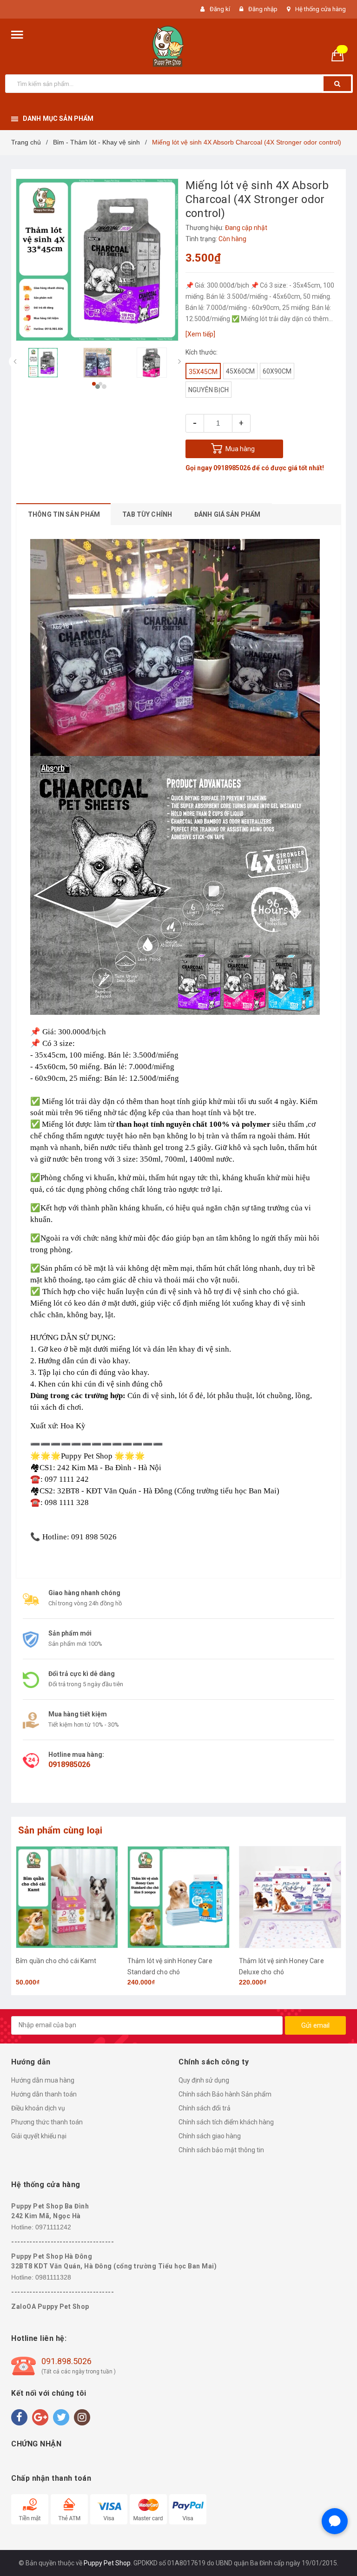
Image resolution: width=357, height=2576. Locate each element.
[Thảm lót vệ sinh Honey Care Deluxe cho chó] (178, 1897)
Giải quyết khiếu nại (39, 2136)
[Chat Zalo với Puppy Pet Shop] (335, 2521)
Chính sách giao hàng (210, 2136)
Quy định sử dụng (204, 2080)
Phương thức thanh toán (47, 2122)
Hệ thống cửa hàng (321, 9)
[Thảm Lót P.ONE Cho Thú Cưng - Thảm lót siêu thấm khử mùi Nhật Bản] (290, 1897)
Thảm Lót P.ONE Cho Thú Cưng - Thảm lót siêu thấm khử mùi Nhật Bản (289, 1972)
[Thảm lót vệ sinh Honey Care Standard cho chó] (67, 1897)
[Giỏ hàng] (341, 55)
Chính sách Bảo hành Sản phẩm (225, 2094)
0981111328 (53, 2277)
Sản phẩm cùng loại (60, 1830)
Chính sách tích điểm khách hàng (226, 2122)
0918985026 (232, 468)
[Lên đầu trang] (336, 2548)
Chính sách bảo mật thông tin (221, 2150)
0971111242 (53, 2227)
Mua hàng (240, 449)
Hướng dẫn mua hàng (43, 2080)
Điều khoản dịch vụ (38, 2108)
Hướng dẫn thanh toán (44, 2094)
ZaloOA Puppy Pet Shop (50, 2307)
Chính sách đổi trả (205, 2108)
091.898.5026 (66, 2361)
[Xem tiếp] (200, 334)
